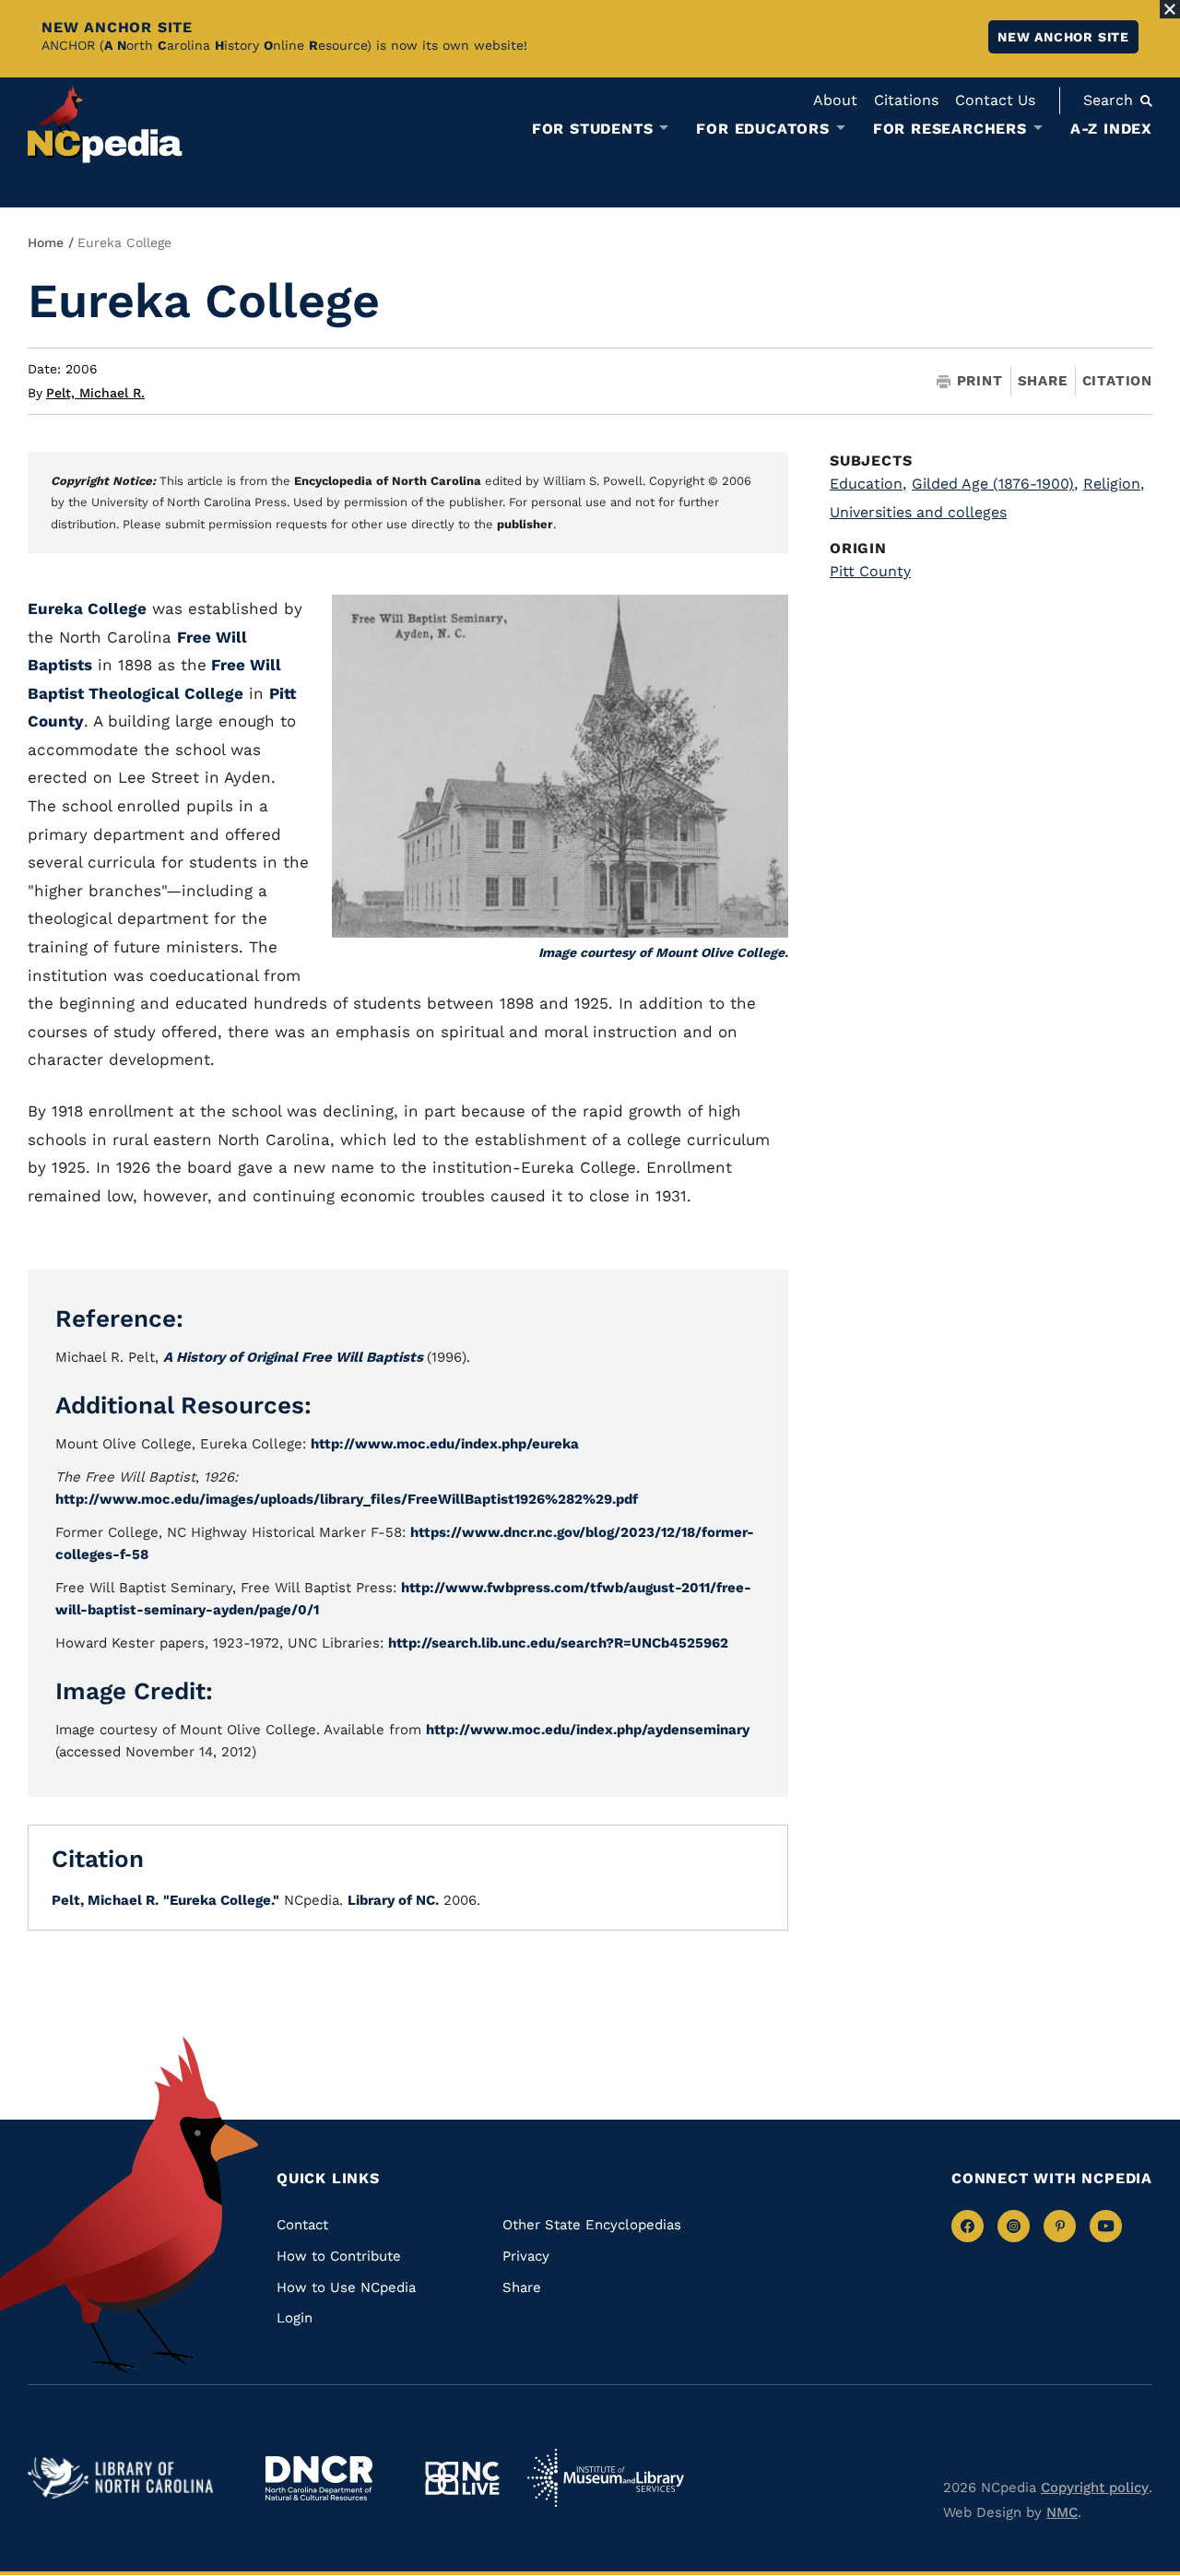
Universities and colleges (918, 512)
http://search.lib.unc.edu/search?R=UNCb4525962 (558, 1643)
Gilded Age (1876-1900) (995, 484)
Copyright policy (1095, 2487)
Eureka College (87, 609)
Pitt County (870, 571)
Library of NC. (393, 1900)
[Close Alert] (1170, 9)
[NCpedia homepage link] (105, 124)
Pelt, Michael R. (95, 393)
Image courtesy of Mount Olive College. (663, 952)
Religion (1114, 484)
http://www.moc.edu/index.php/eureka (445, 1444)
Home (46, 242)
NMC (1062, 2512)
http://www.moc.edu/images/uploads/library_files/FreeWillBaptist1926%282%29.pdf (347, 1499)
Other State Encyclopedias (592, 2225)
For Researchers (950, 129)
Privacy (526, 2256)
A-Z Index (1111, 129)
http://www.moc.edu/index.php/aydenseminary (588, 1730)
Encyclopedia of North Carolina (388, 481)
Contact (302, 2225)
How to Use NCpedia (346, 2287)
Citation (1117, 381)
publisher (525, 524)
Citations (906, 100)
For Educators (762, 129)
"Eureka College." (221, 1900)
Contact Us (995, 100)
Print (980, 381)
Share (1043, 381)
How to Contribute (339, 2256)
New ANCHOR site (1063, 37)
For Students (593, 129)
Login (295, 2318)
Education (868, 484)
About (835, 100)
